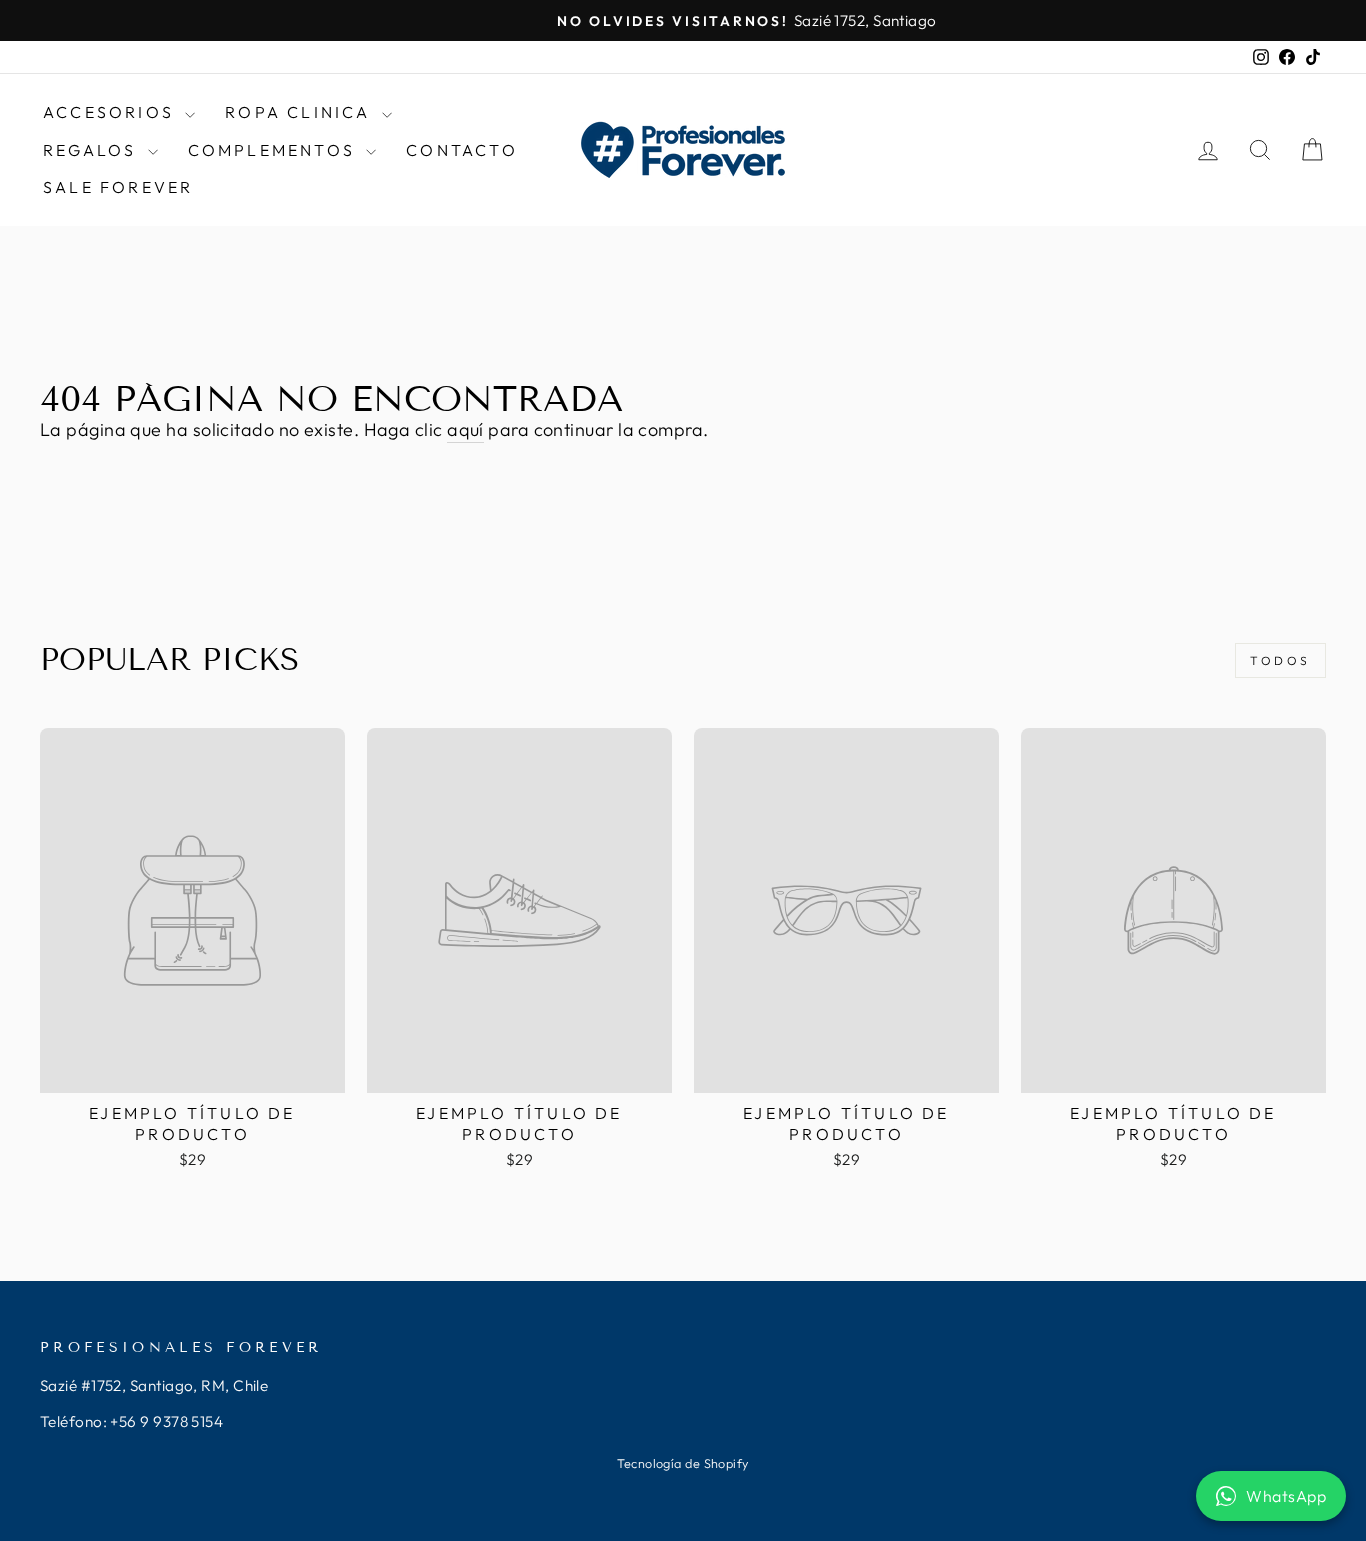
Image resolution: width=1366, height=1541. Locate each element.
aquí (465, 429)
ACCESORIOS (111, 112)
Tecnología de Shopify (682, 1463)
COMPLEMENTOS (275, 150)
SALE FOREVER (118, 187)
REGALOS (93, 150)
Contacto (462, 150)
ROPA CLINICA (301, 112)
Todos (1280, 660)
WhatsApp (1286, 1496)
